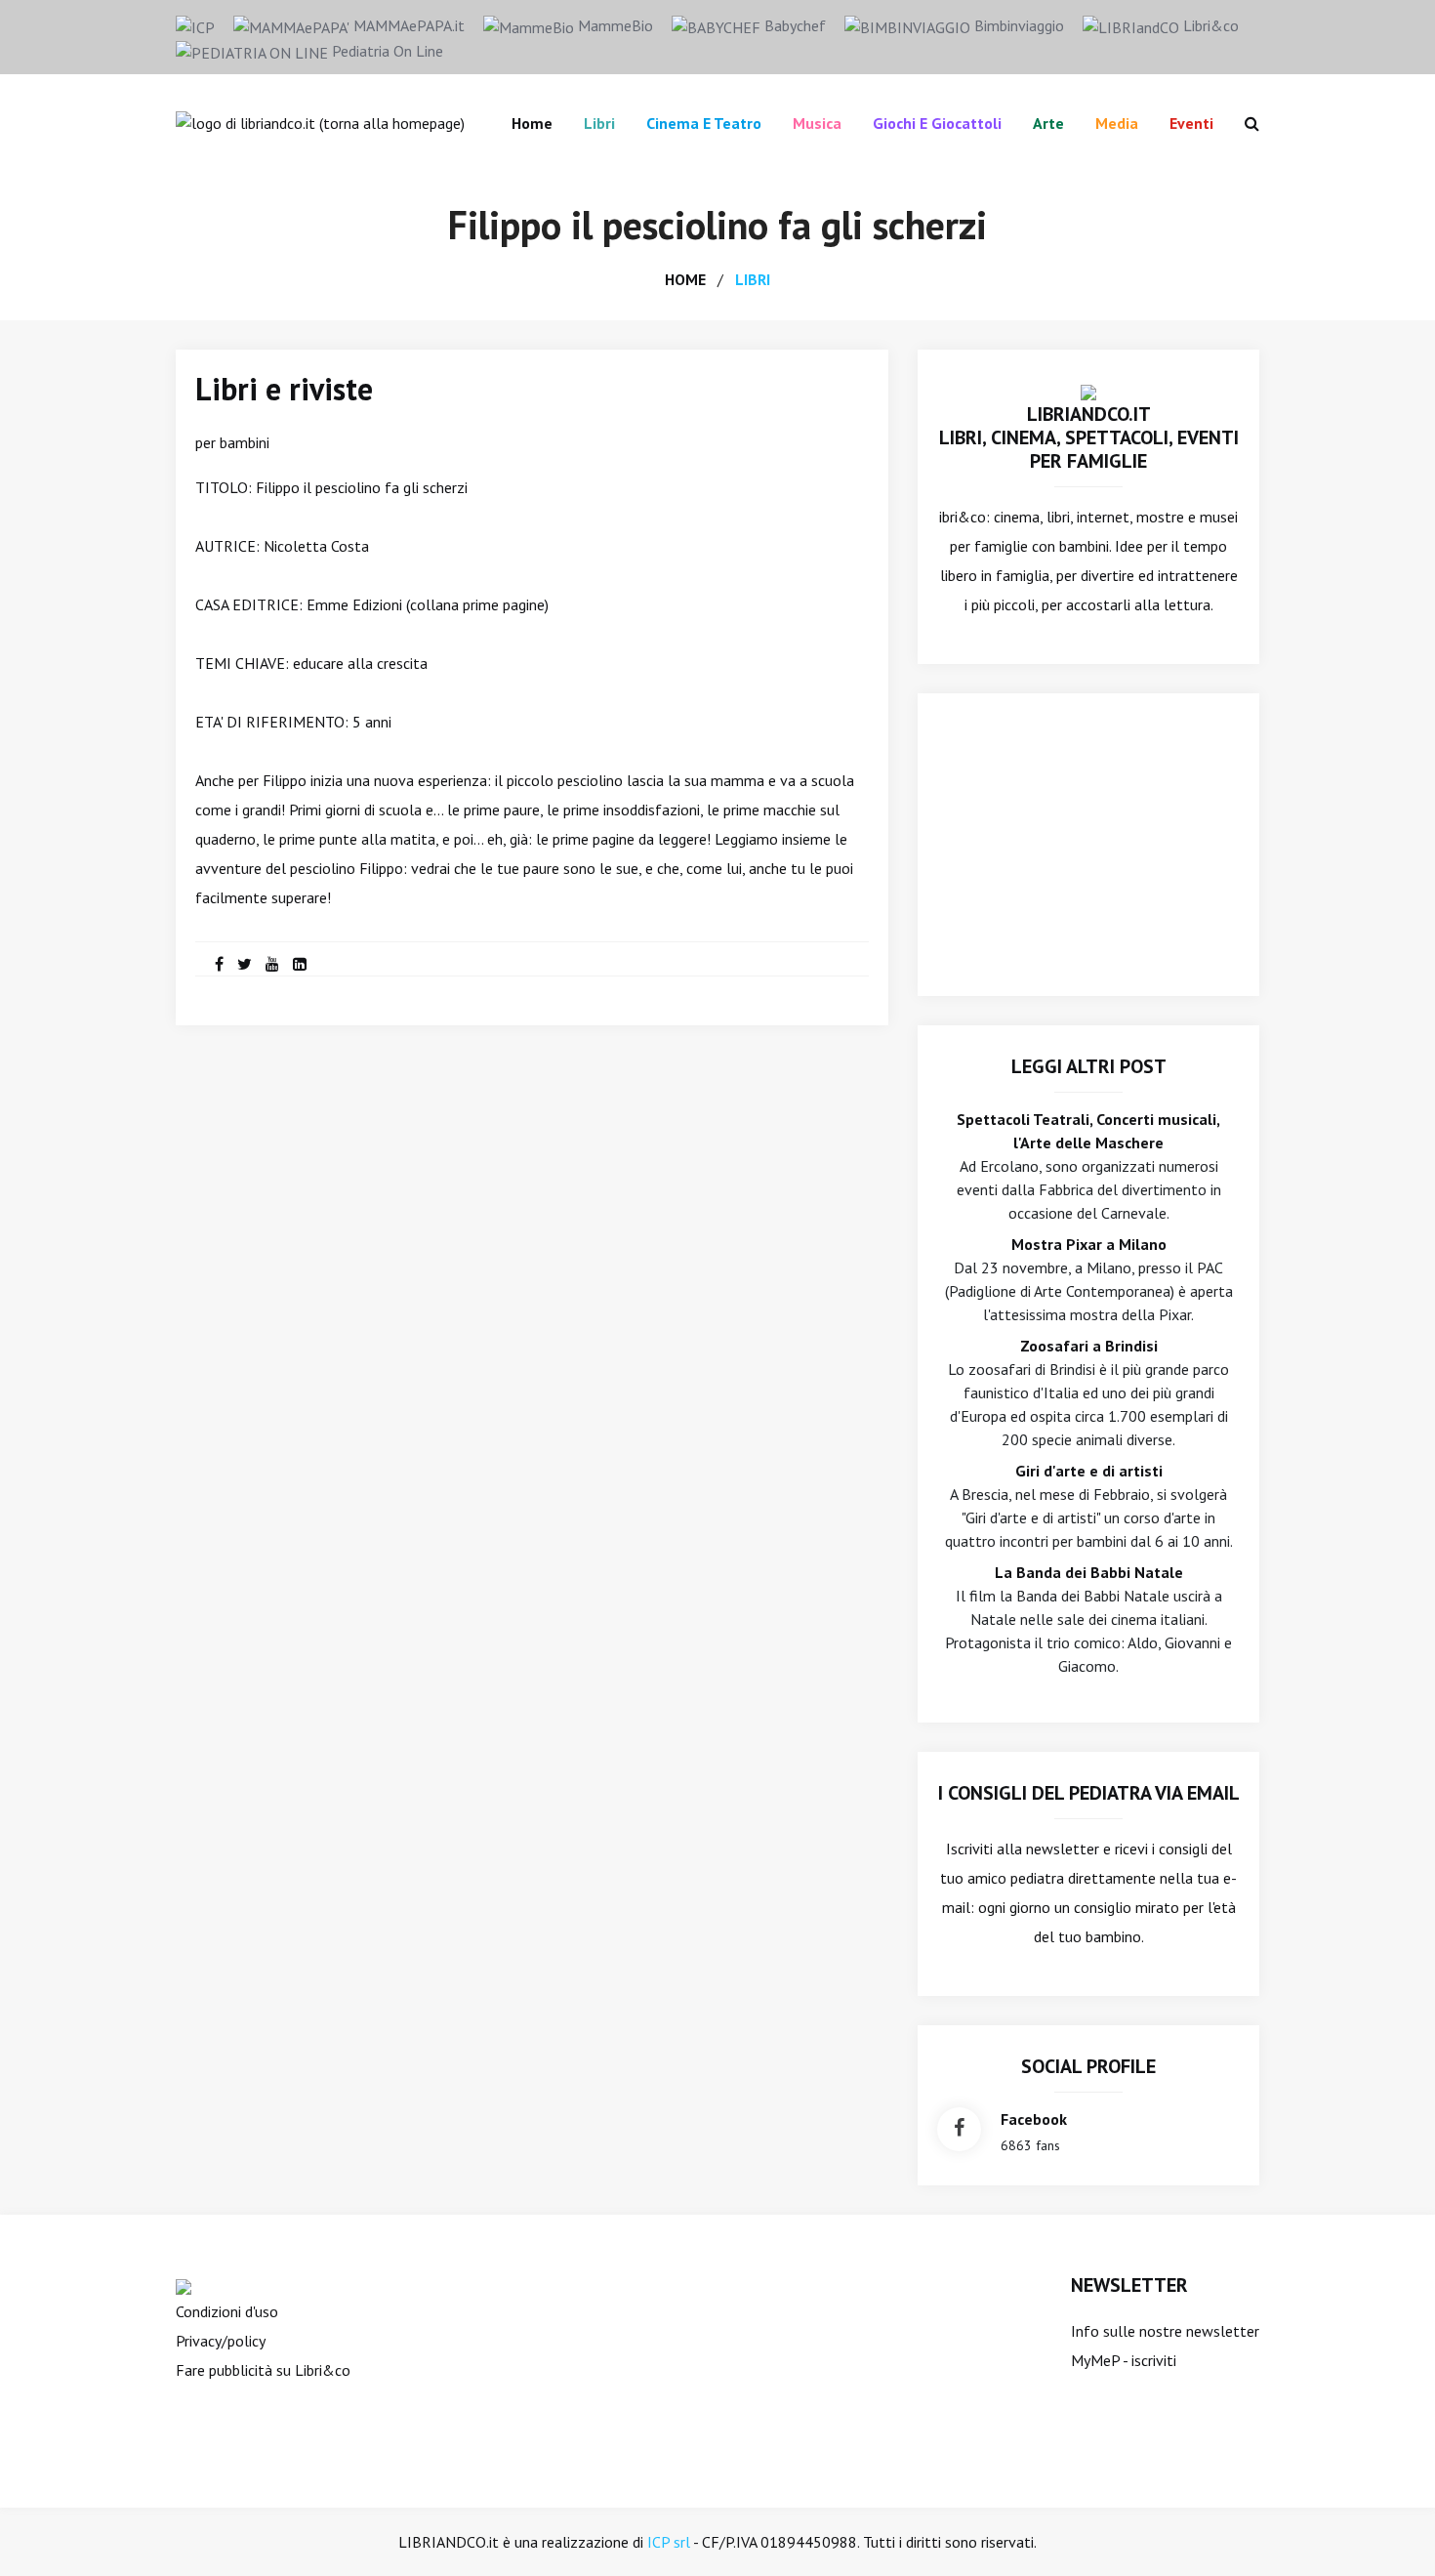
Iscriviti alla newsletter (1023, 1849)
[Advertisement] (1088, 845)
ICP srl (669, 2542)
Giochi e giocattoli (937, 123)
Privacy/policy (221, 2341)
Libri (599, 123)
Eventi (1191, 123)
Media (1117, 123)
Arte (1048, 123)
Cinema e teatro (704, 123)
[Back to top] (1390, 2531)
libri (753, 279)
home (685, 279)
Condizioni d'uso (227, 2311)
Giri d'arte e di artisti (1089, 1471)
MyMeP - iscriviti (1124, 2360)
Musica (817, 123)
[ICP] (195, 25)
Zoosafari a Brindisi (1089, 1346)
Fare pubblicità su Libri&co (263, 2370)
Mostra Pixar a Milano (1089, 1244)
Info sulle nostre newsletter (1165, 2331)
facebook (1034, 2119)
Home (532, 123)
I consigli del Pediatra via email (1089, 1793)
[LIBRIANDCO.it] (1088, 391)
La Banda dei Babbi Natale (1089, 1572)
